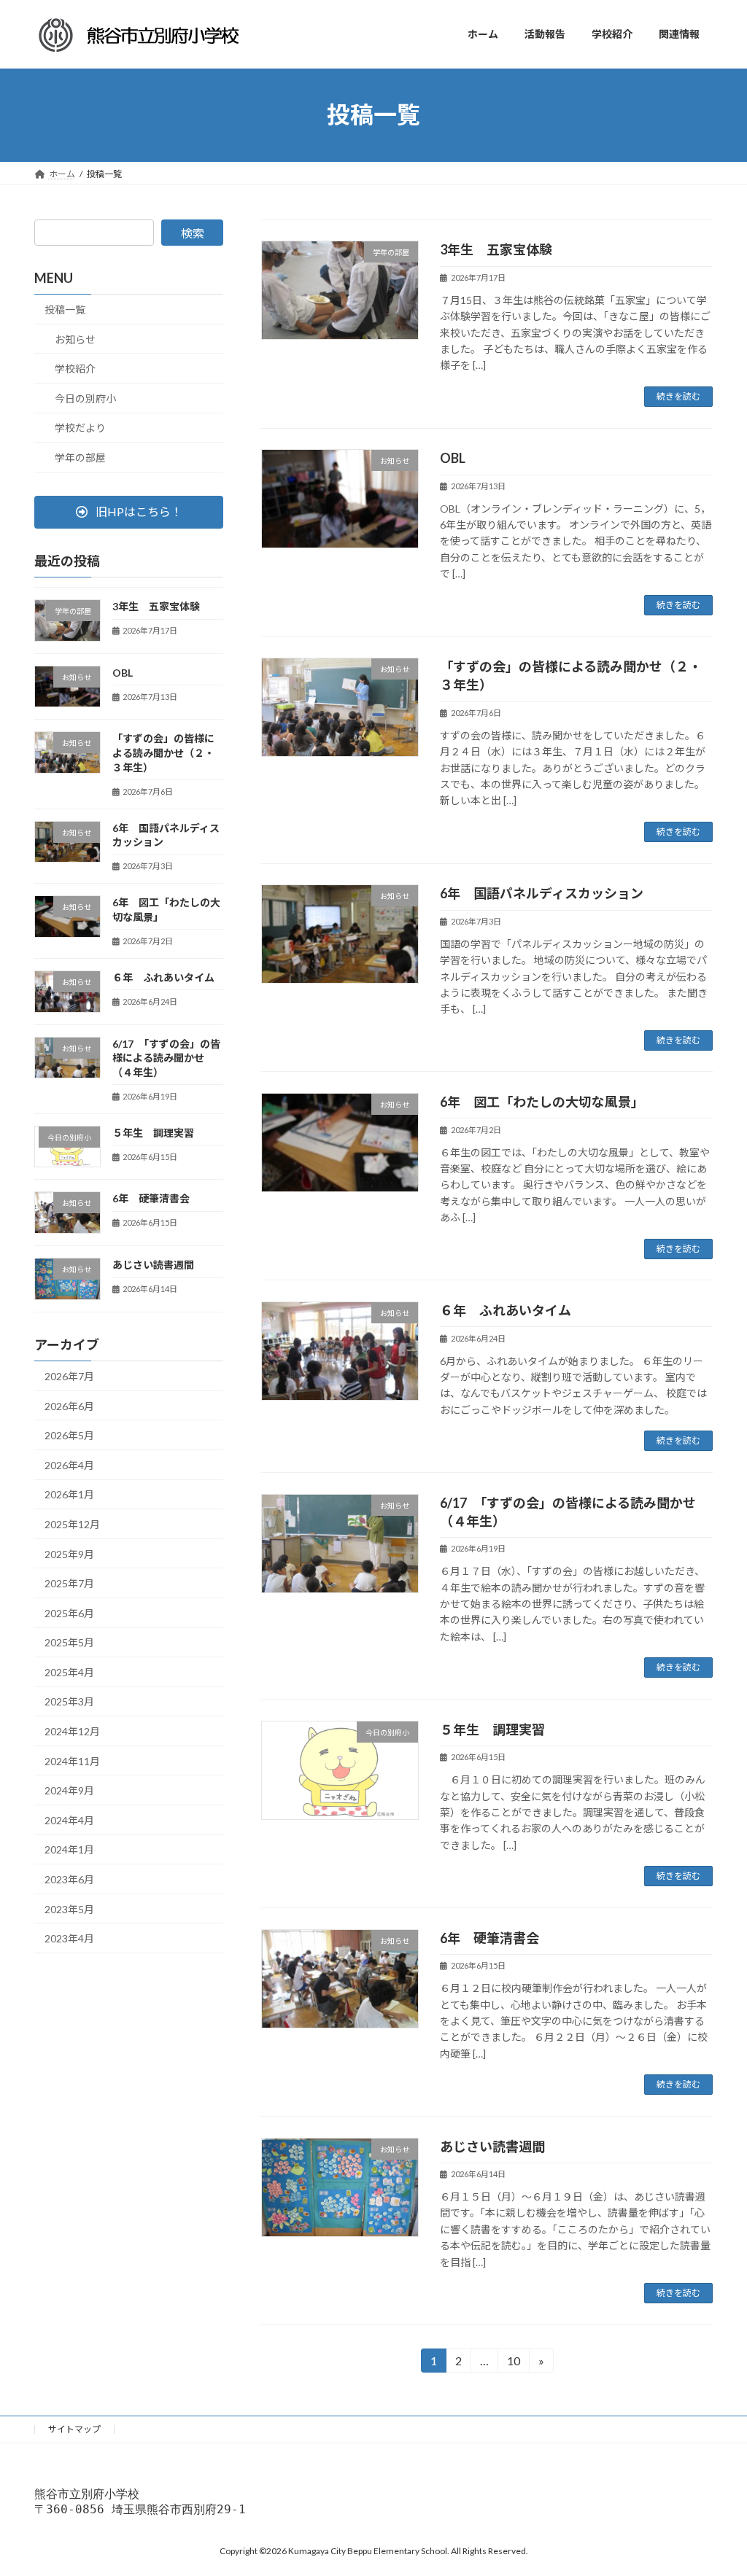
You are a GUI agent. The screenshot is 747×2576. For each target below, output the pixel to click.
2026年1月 (69, 1494)
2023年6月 (69, 1879)
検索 (193, 233)
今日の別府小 (85, 398)
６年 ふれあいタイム (506, 1310)
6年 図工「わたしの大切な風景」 (542, 1102)
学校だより (80, 428)
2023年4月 (69, 1938)
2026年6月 (69, 1405)
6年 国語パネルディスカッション (542, 893)
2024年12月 (72, 1731)
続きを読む (678, 396)
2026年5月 (69, 1435)
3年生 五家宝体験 (496, 249)
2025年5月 (69, 1642)
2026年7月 (69, 1376)
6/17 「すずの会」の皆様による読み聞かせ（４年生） (166, 1057)
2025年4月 (69, 1672)
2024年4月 (69, 1820)
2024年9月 (69, 1790)
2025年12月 (72, 1524)
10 (512, 2363)
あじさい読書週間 (492, 2147)
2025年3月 (69, 1701)
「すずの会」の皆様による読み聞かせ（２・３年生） (163, 752)
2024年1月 (69, 1849)
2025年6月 (69, 1612)
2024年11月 (72, 1760)
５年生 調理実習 (492, 1729)
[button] (129, 511)
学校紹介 (75, 369)
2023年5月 (69, 1908)
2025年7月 (69, 1583)
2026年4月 (69, 1464)
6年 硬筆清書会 (489, 1938)
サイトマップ (74, 2429)
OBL (459, 458)
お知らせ (75, 339)
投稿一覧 (65, 310)
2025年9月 (69, 1553)
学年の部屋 (80, 458)
